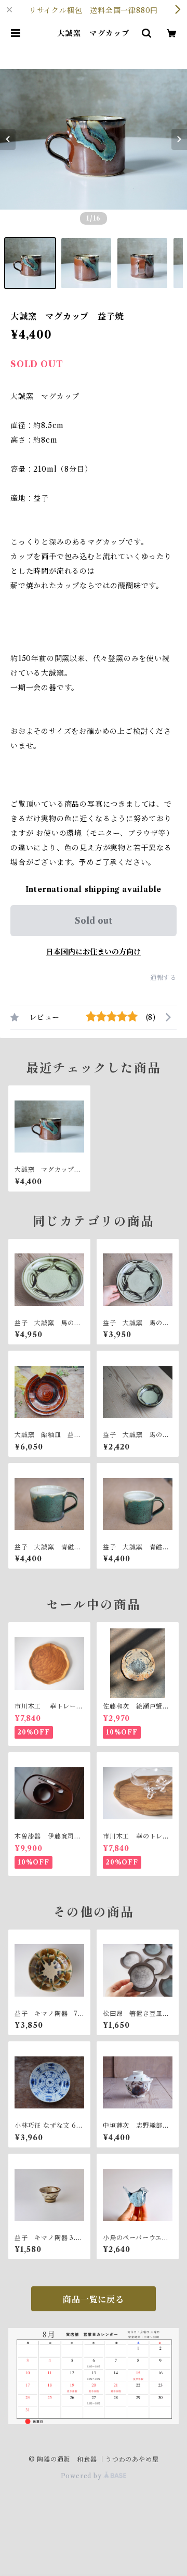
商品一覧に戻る (94, 2299)
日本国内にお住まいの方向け (94, 952)
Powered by (82, 2476)
